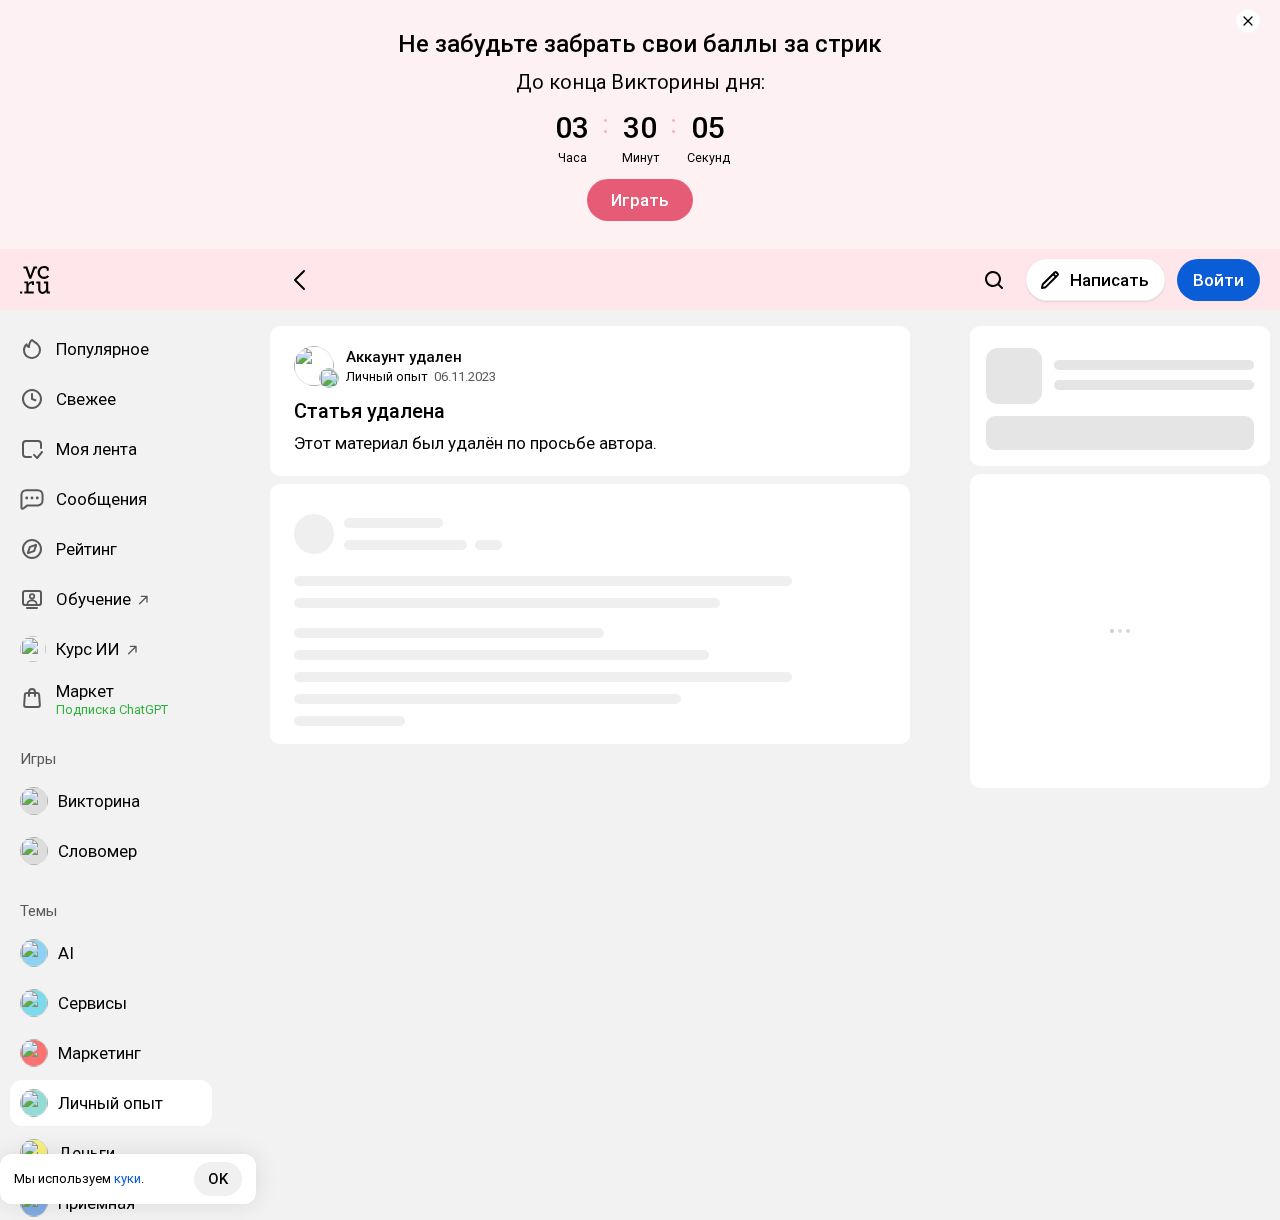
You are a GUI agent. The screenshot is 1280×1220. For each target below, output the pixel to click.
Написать (1109, 280)
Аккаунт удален (404, 357)
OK (218, 1179)
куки (127, 1178)
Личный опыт (387, 376)
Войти (1218, 280)
